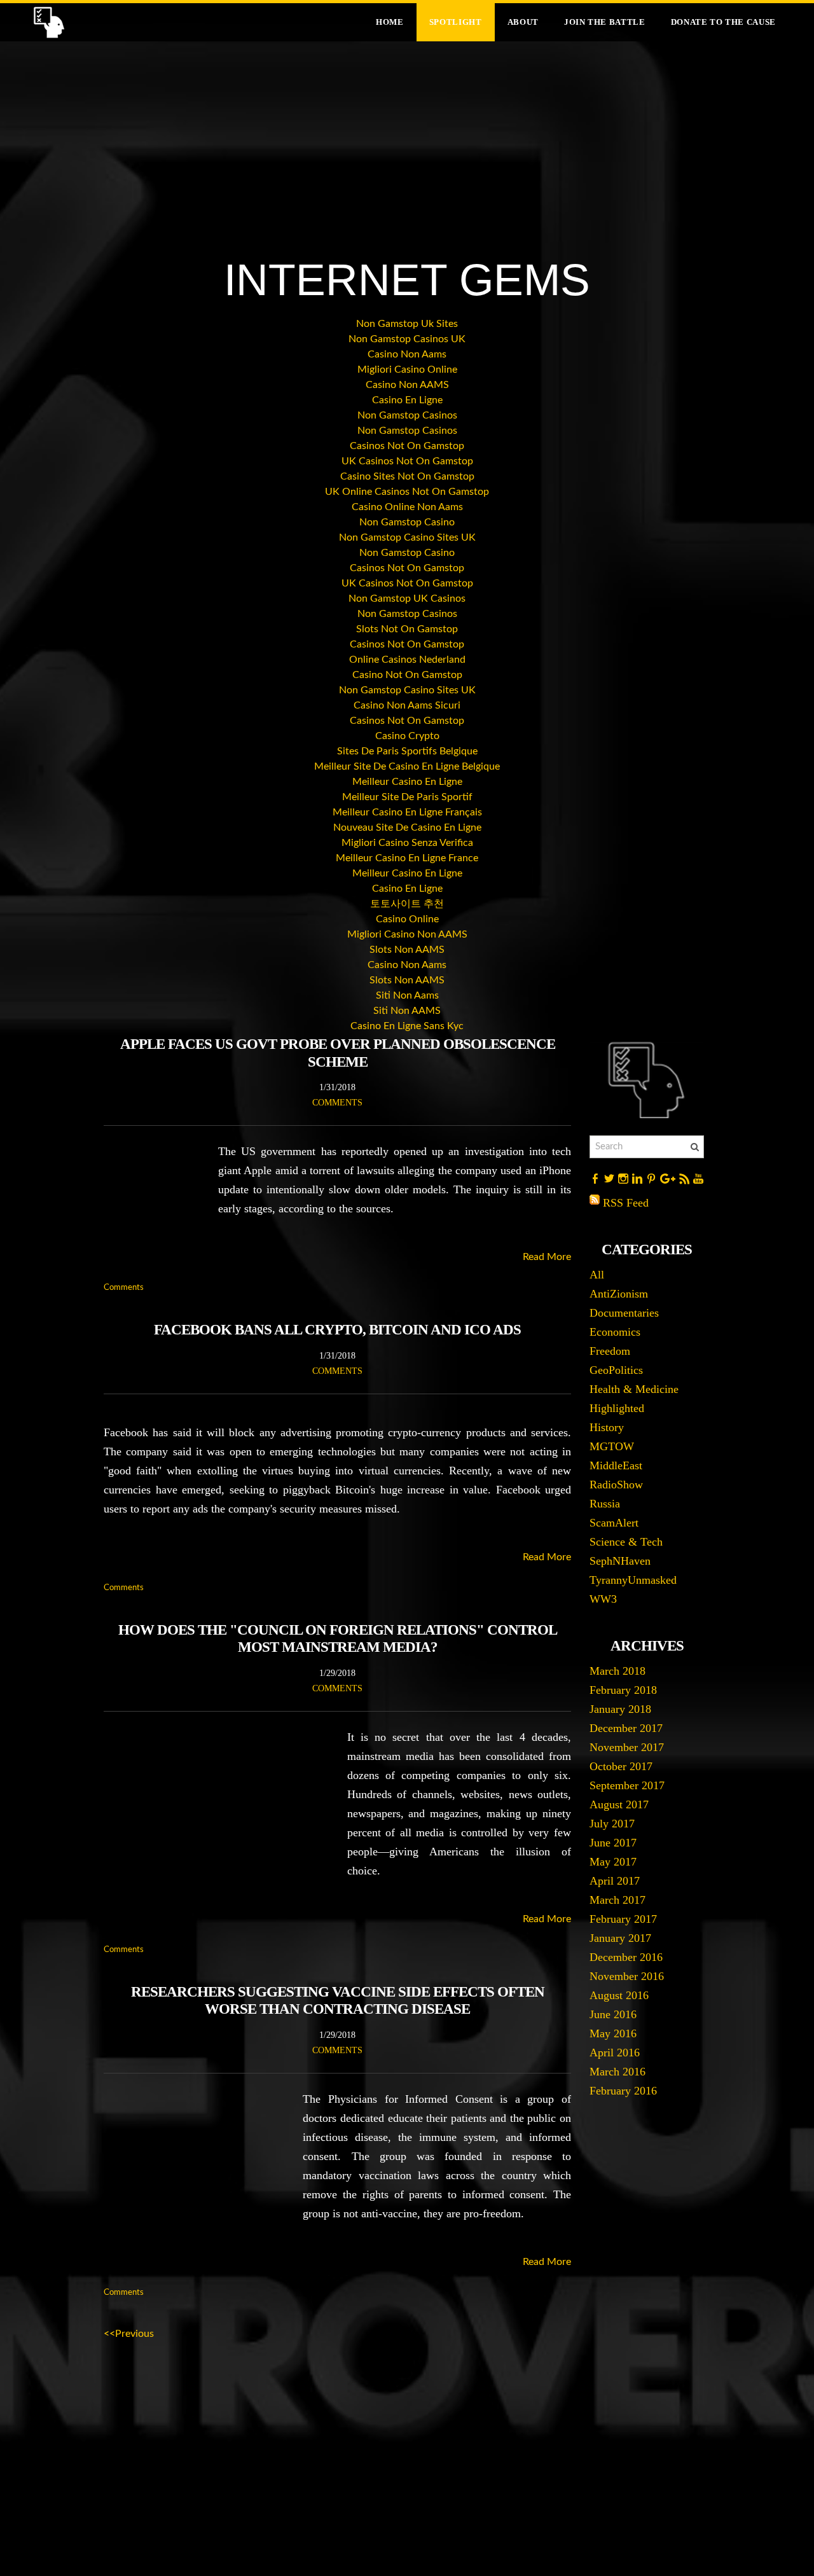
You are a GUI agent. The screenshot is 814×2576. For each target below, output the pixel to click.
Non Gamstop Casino (407, 522)
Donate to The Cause (723, 22)
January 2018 (620, 1709)
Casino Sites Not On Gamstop (407, 476)
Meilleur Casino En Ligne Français (407, 812)
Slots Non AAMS (407, 950)
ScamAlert (614, 1523)
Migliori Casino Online (407, 370)
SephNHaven (620, 1561)
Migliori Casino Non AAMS (407, 934)
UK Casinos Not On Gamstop (407, 461)
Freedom (610, 1351)
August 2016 (619, 1995)
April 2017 (615, 1881)
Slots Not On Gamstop (407, 629)
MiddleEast (616, 1465)
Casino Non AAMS (407, 385)
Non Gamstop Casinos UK (407, 339)
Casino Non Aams (407, 354)
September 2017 (627, 1785)
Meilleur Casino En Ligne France (407, 858)
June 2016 (613, 2014)
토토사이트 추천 (407, 904)
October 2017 (621, 1766)
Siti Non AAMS (407, 1011)
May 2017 (613, 1862)
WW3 (603, 1599)
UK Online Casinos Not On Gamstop (407, 492)
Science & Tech (626, 1542)
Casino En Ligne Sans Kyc (407, 1026)
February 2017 (623, 1919)
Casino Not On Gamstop (407, 675)
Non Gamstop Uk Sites (407, 324)
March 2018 (617, 1671)
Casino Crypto (407, 736)
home (390, 22)
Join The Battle (605, 22)
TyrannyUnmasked (633, 1580)
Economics (615, 1332)
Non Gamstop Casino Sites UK (407, 537)
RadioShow (616, 1485)
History (607, 1427)
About (523, 22)
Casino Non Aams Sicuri (407, 705)
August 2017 (619, 1804)
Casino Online (407, 919)
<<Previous (129, 2334)
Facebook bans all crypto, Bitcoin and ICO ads (337, 1330)
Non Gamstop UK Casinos (407, 599)
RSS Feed (626, 1203)
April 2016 (615, 2053)
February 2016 (623, 2091)
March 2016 (617, 2072)
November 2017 (627, 1747)
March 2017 (617, 1900)
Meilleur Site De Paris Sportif (407, 797)
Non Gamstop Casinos (407, 415)
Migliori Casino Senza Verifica (407, 843)
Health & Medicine (634, 1389)
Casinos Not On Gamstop (407, 446)
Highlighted (617, 1408)
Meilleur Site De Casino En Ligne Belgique (407, 766)
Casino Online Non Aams (407, 507)
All (597, 1275)
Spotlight (456, 22)
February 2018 (623, 1690)
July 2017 (612, 1824)
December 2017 (626, 1728)
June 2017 (613, 1843)
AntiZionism (619, 1294)
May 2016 (613, 2033)
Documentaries (624, 1313)
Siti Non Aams (407, 995)
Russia (605, 1504)
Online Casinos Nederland (407, 660)
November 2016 (627, 1976)
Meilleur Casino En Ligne (407, 782)
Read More (547, 1257)
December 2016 (626, 1957)
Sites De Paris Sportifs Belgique (407, 751)
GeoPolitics (616, 1370)
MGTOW (612, 1446)
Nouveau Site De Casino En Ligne (407, 828)
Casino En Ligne (407, 400)
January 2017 (620, 1938)
